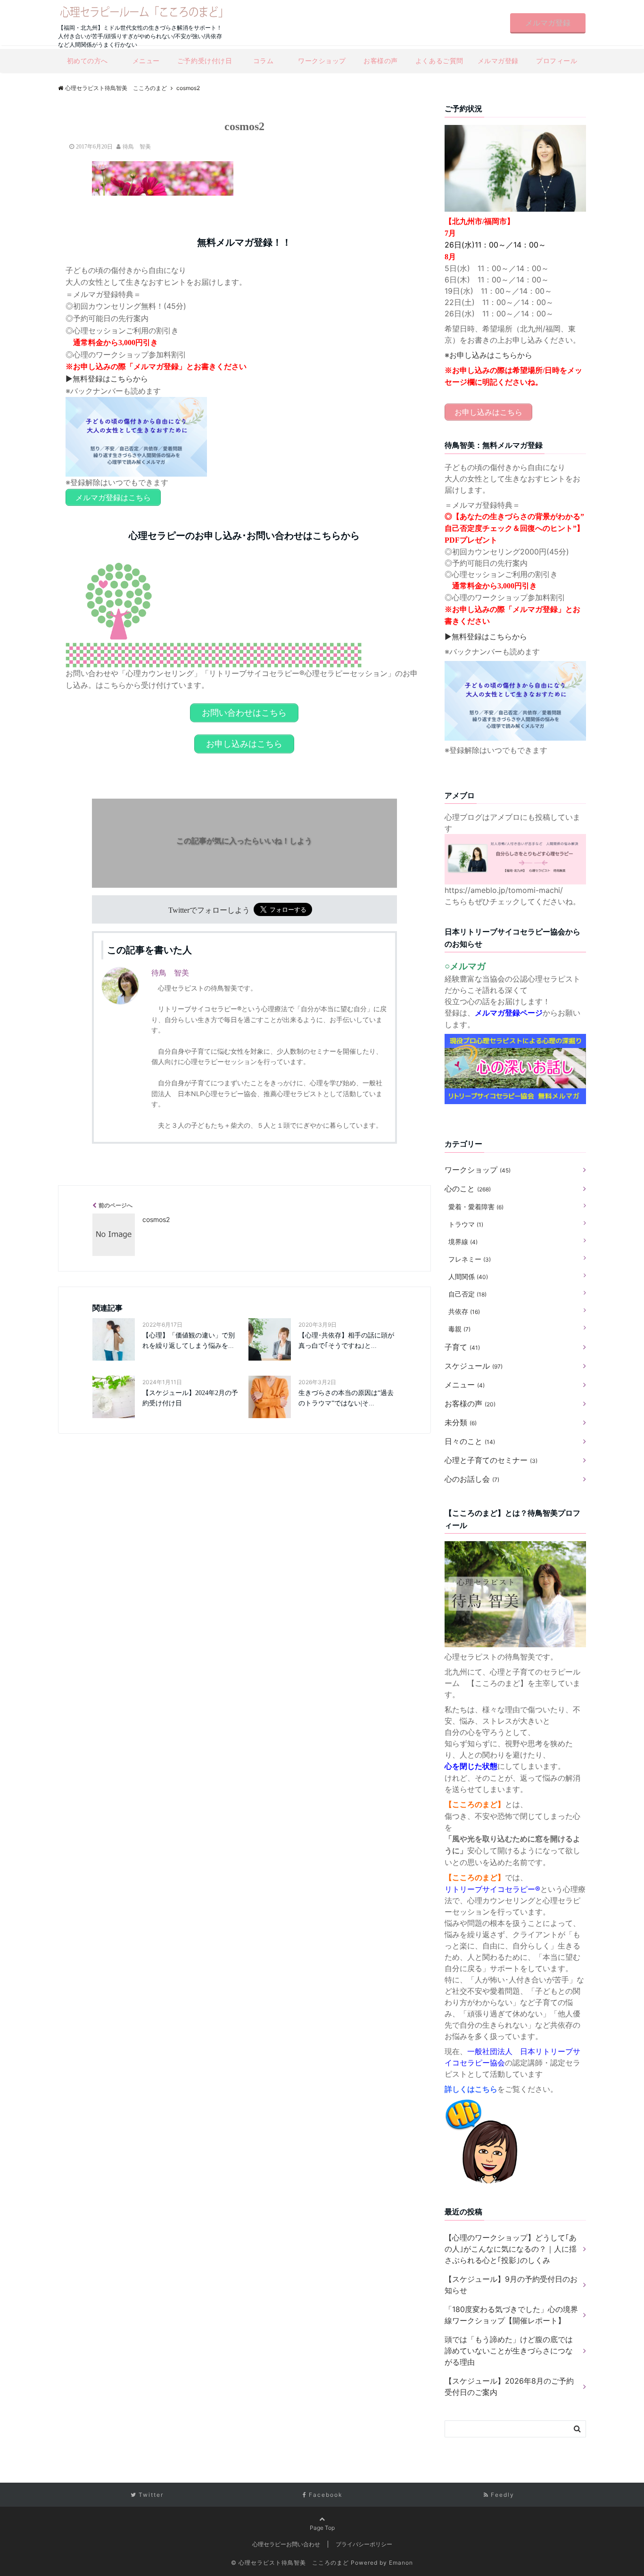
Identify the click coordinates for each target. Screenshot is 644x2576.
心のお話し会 (472, 1479)
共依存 (464, 1311)
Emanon (401, 2563)
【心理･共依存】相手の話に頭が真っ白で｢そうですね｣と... (346, 1341)
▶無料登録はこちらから (107, 379)
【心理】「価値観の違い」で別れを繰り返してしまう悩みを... (189, 1341)
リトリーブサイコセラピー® (492, 1889)
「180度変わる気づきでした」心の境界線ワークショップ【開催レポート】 (511, 2315)
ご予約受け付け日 (205, 61)
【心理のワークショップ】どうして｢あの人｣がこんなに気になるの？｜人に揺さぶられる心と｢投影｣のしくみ (511, 2249)
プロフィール (557, 61)
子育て (462, 1347)
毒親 (459, 1329)
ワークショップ (322, 61)
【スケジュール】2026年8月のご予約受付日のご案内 (509, 2386)
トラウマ (466, 1224)
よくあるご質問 (439, 61)
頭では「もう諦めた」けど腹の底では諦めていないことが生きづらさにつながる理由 (509, 2351)
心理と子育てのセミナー (491, 1460)
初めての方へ (87, 61)
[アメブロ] (515, 840)
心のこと (468, 1189)
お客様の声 (381, 61)
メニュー (146, 61)
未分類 (461, 1422)
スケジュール (474, 1366)
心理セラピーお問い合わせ (286, 2544)
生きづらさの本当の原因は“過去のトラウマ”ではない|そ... (346, 1398)
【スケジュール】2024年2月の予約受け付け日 (190, 1398)
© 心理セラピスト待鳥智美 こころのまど (290, 2563)
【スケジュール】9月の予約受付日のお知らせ (511, 2285)
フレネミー (470, 1259)
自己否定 (467, 1294)
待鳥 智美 (137, 147)
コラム (264, 61)
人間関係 (468, 1276)
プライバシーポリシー (364, 2544)
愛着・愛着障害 (476, 1207)
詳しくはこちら (471, 2089)
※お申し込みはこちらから (488, 355)
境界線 (463, 1242)
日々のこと (470, 1441)
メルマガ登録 (548, 23)
